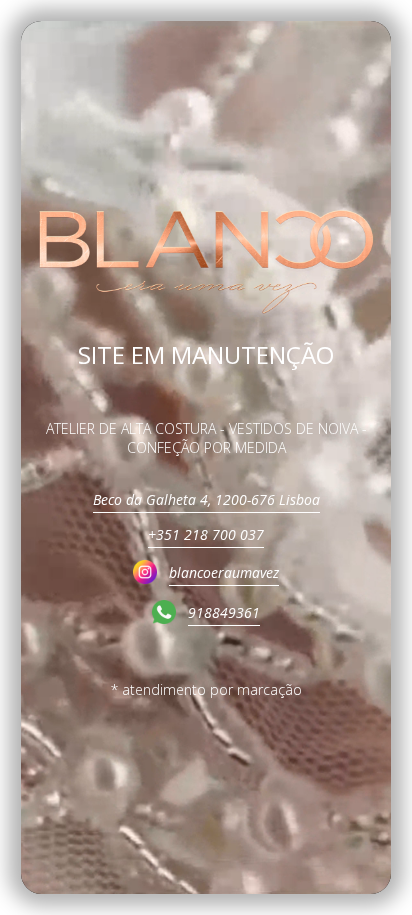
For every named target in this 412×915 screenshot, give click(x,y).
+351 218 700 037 (206, 534)
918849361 (224, 612)
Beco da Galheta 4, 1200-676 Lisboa (206, 499)
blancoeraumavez (224, 572)
